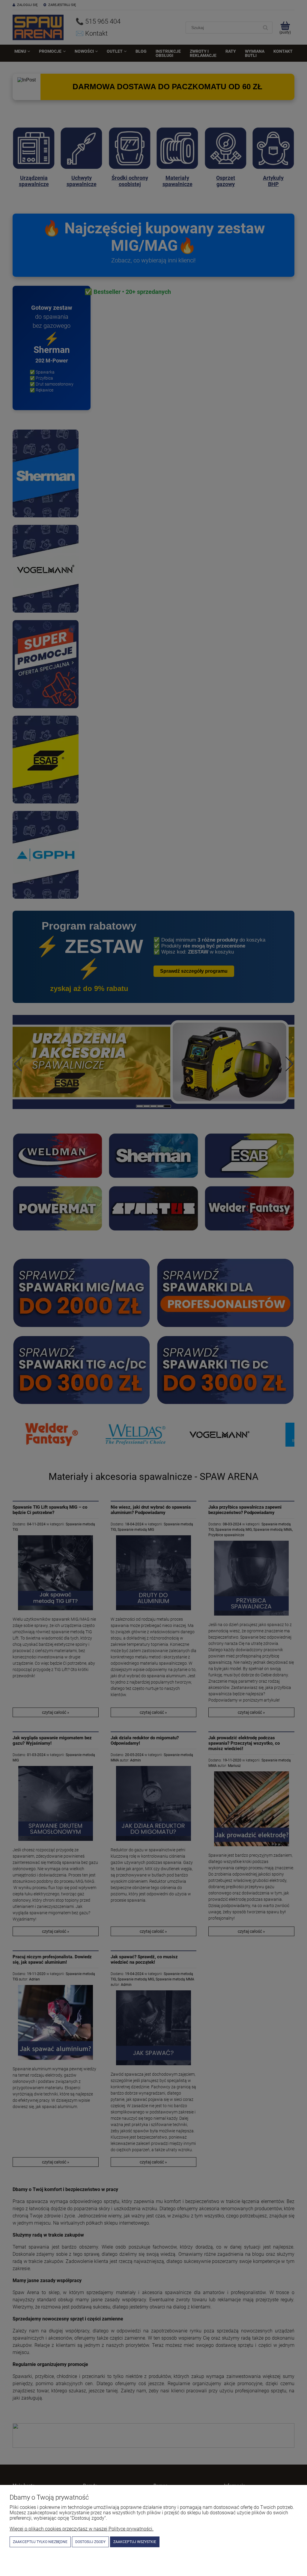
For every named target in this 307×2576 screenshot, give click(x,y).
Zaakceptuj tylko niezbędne (40, 2542)
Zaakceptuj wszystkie (135, 2542)
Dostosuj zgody (90, 2542)
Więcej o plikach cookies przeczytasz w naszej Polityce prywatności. (82, 2529)
